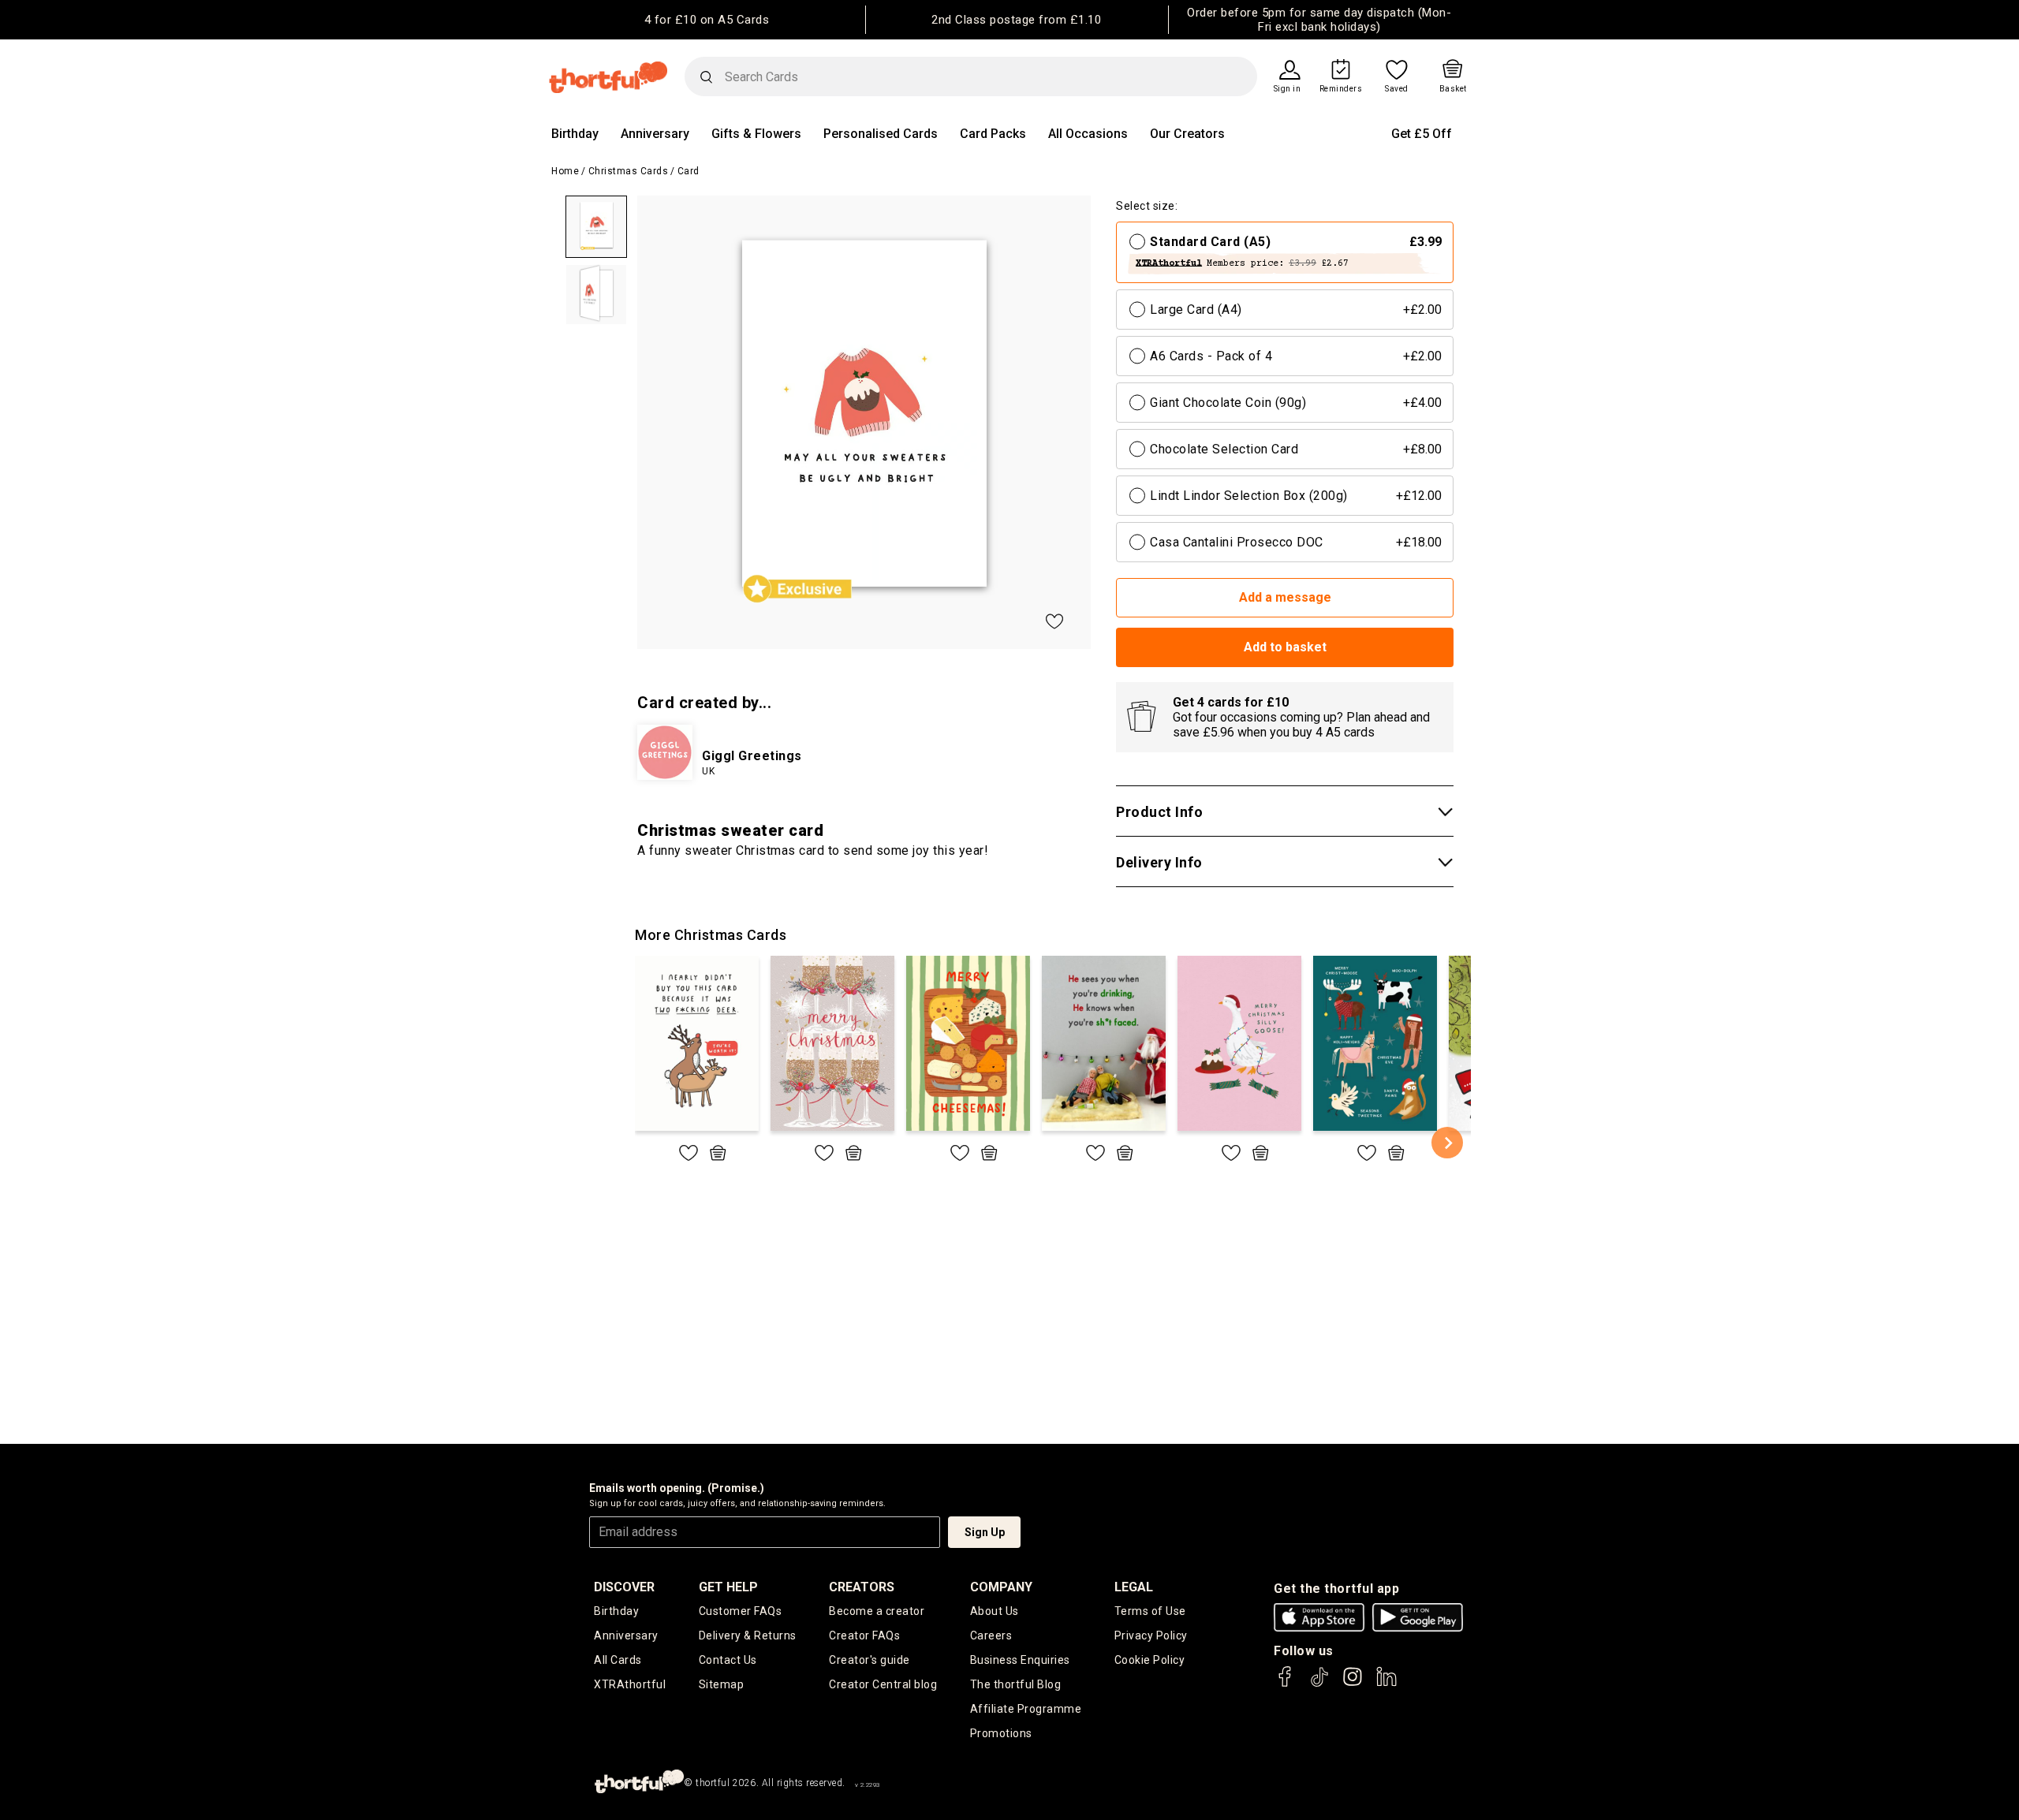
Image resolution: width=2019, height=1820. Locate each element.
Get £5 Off (1422, 134)
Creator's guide (870, 1660)
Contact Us (728, 1660)
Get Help (728, 1587)
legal (1134, 1587)
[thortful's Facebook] (1286, 1684)
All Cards (618, 1660)
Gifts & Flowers (756, 134)
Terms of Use (1150, 1611)
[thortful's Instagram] (1353, 1684)
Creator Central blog (883, 1684)
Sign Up (985, 1532)
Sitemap (722, 1684)
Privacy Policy (1151, 1635)
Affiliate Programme (1026, 1709)
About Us (995, 1611)
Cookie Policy (1150, 1660)
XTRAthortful (630, 1684)
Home (565, 171)
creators (862, 1587)
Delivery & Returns (748, 1635)
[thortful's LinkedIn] (1386, 1684)
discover (624, 1587)
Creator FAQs (864, 1635)
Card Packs (993, 134)
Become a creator (877, 1611)
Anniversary (655, 134)
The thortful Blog (1016, 1684)
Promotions (1001, 1733)
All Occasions (1088, 134)
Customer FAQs (741, 1611)
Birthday (575, 134)
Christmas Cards (629, 171)
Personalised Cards (881, 134)
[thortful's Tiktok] (1319, 1684)
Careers (991, 1635)
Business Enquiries (1020, 1660)
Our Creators (1187, 134)
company (1001, 1587)
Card (689, 171)
